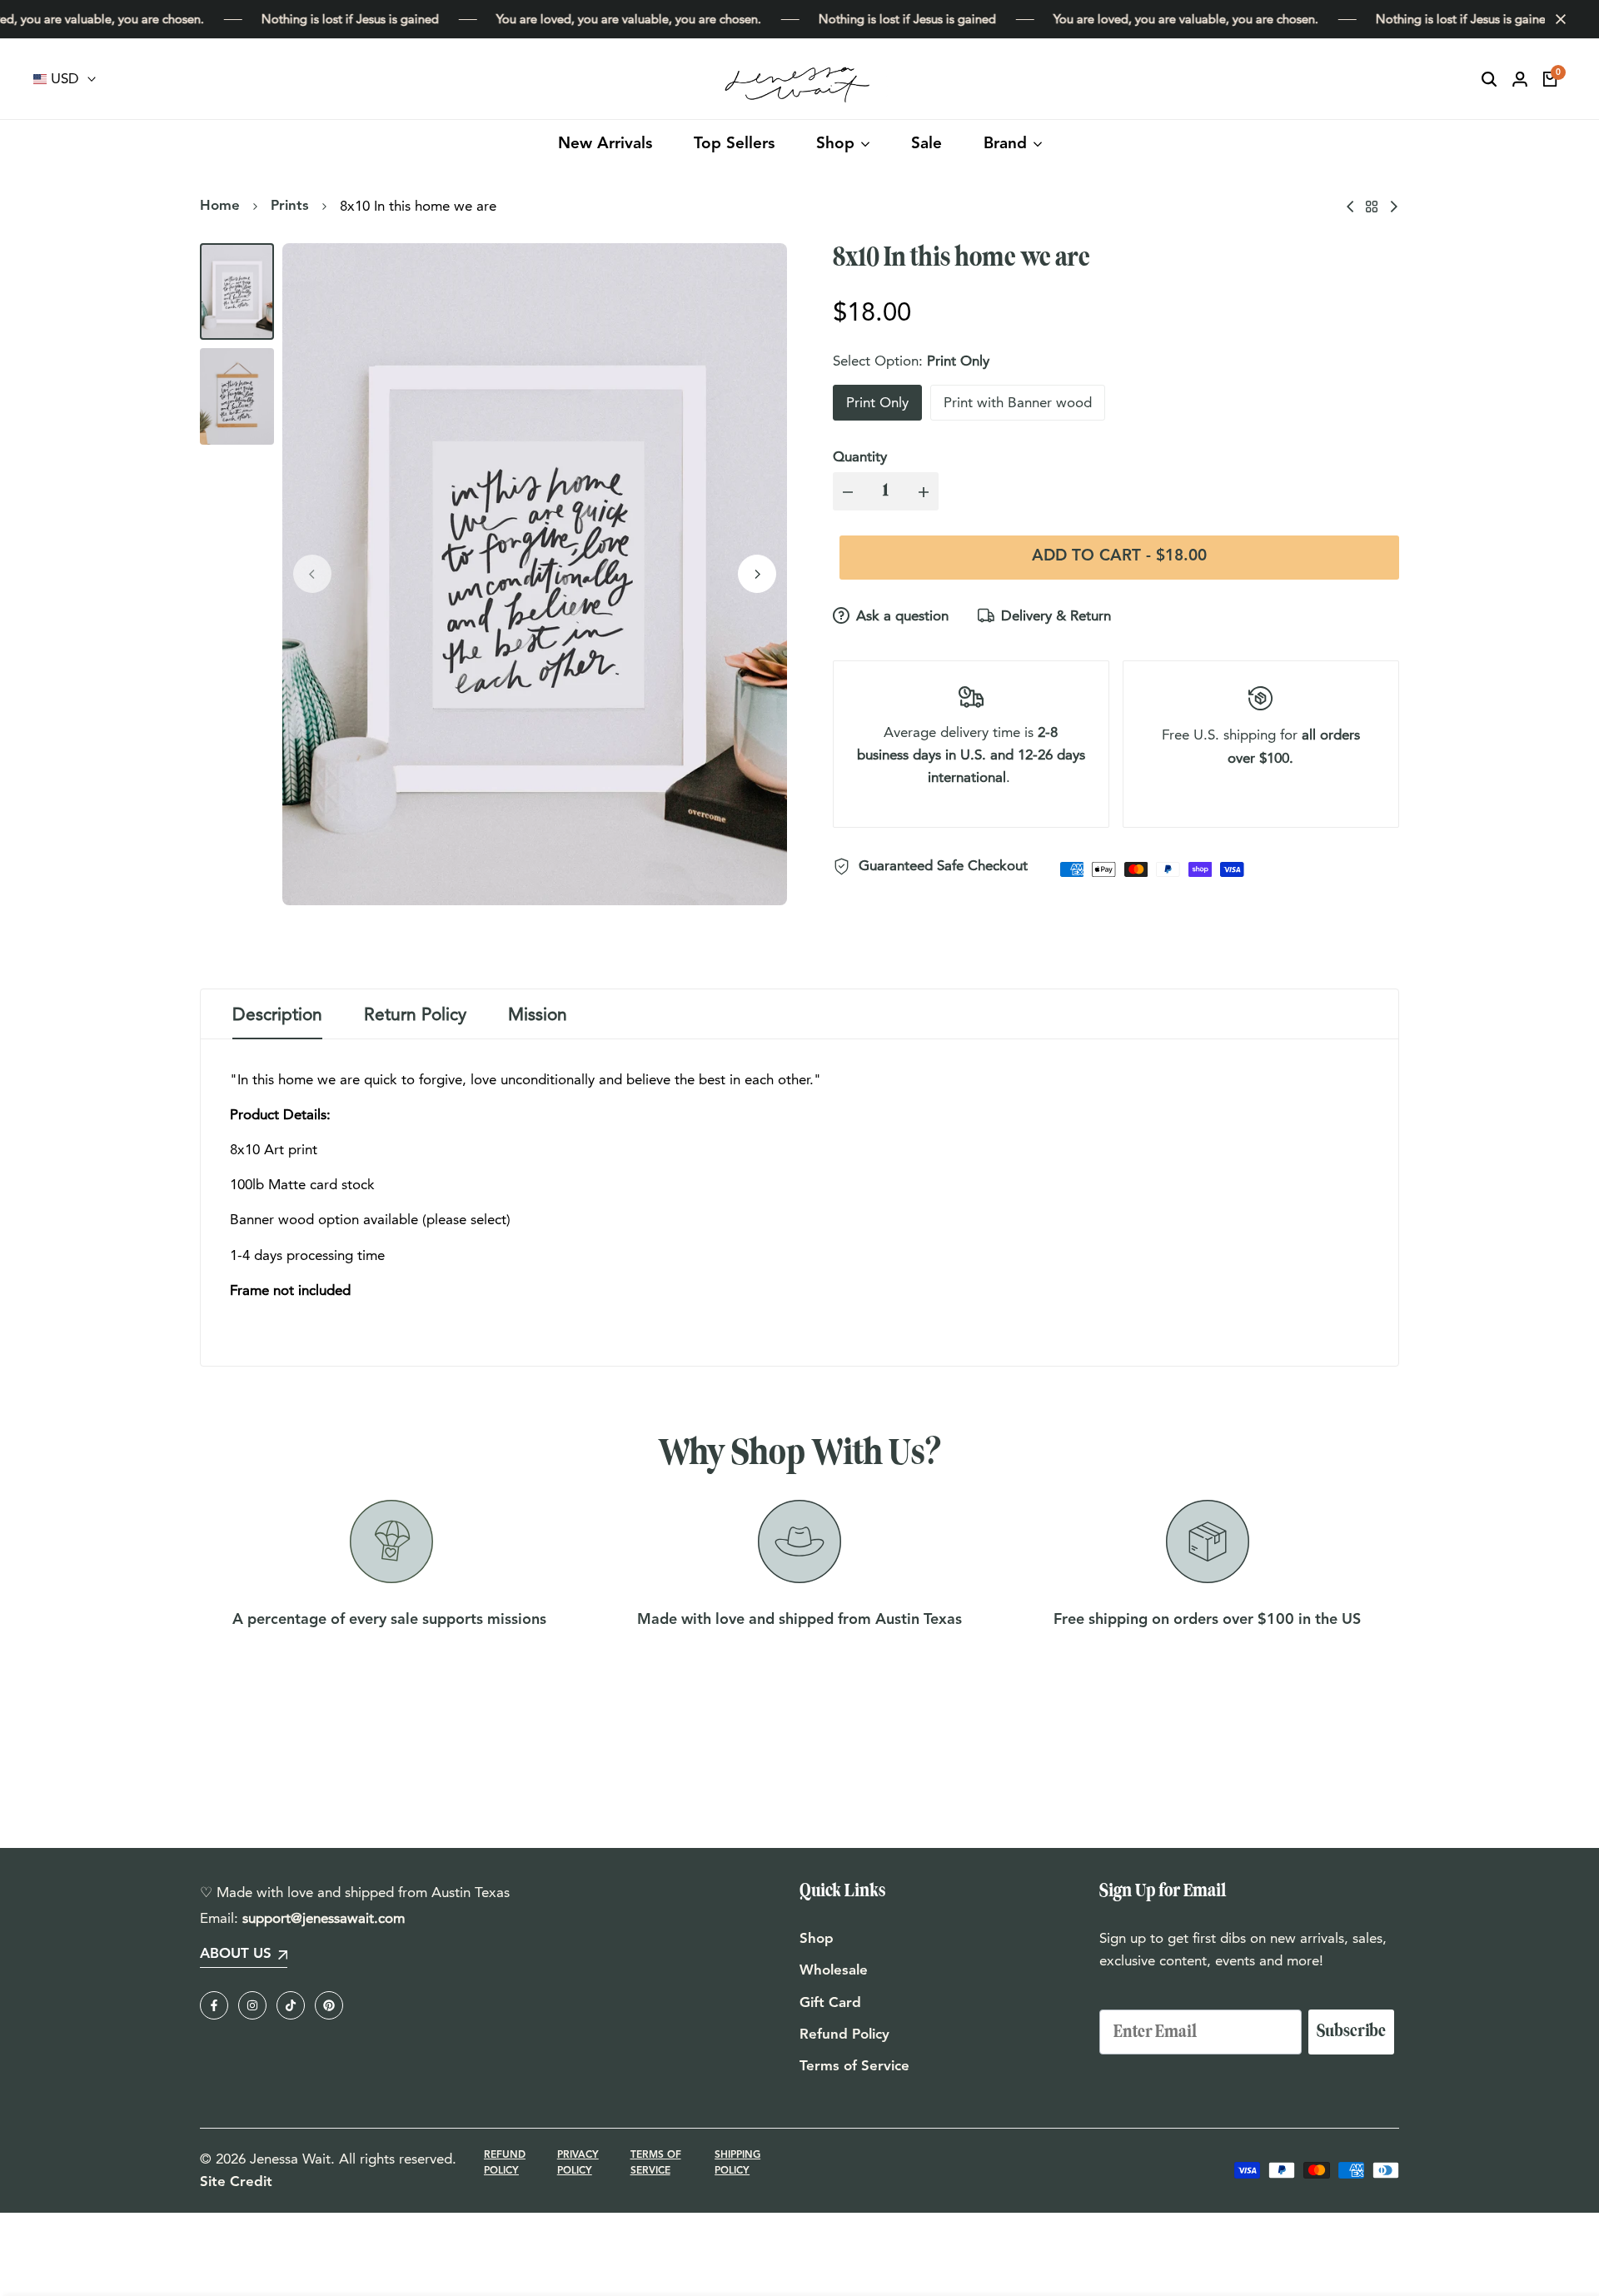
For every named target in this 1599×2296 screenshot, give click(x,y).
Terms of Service (854, 2067)
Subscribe (1351, 2032)
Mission (538, 1014)
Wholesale (834, 1971)
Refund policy (505, 2163)
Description (277, 1014)
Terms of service (656, 2163)
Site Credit (236, 2182)
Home (220, 206)
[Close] (1557, 19)
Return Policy (415, 1014)
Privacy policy (578, 2163)
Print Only (877, 402)
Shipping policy (737, 2163)
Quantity (860, 456)
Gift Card (830, 2003)
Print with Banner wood (1018, 402)
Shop (817, 1939)
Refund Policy (844, 2035)
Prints (290, 206)
